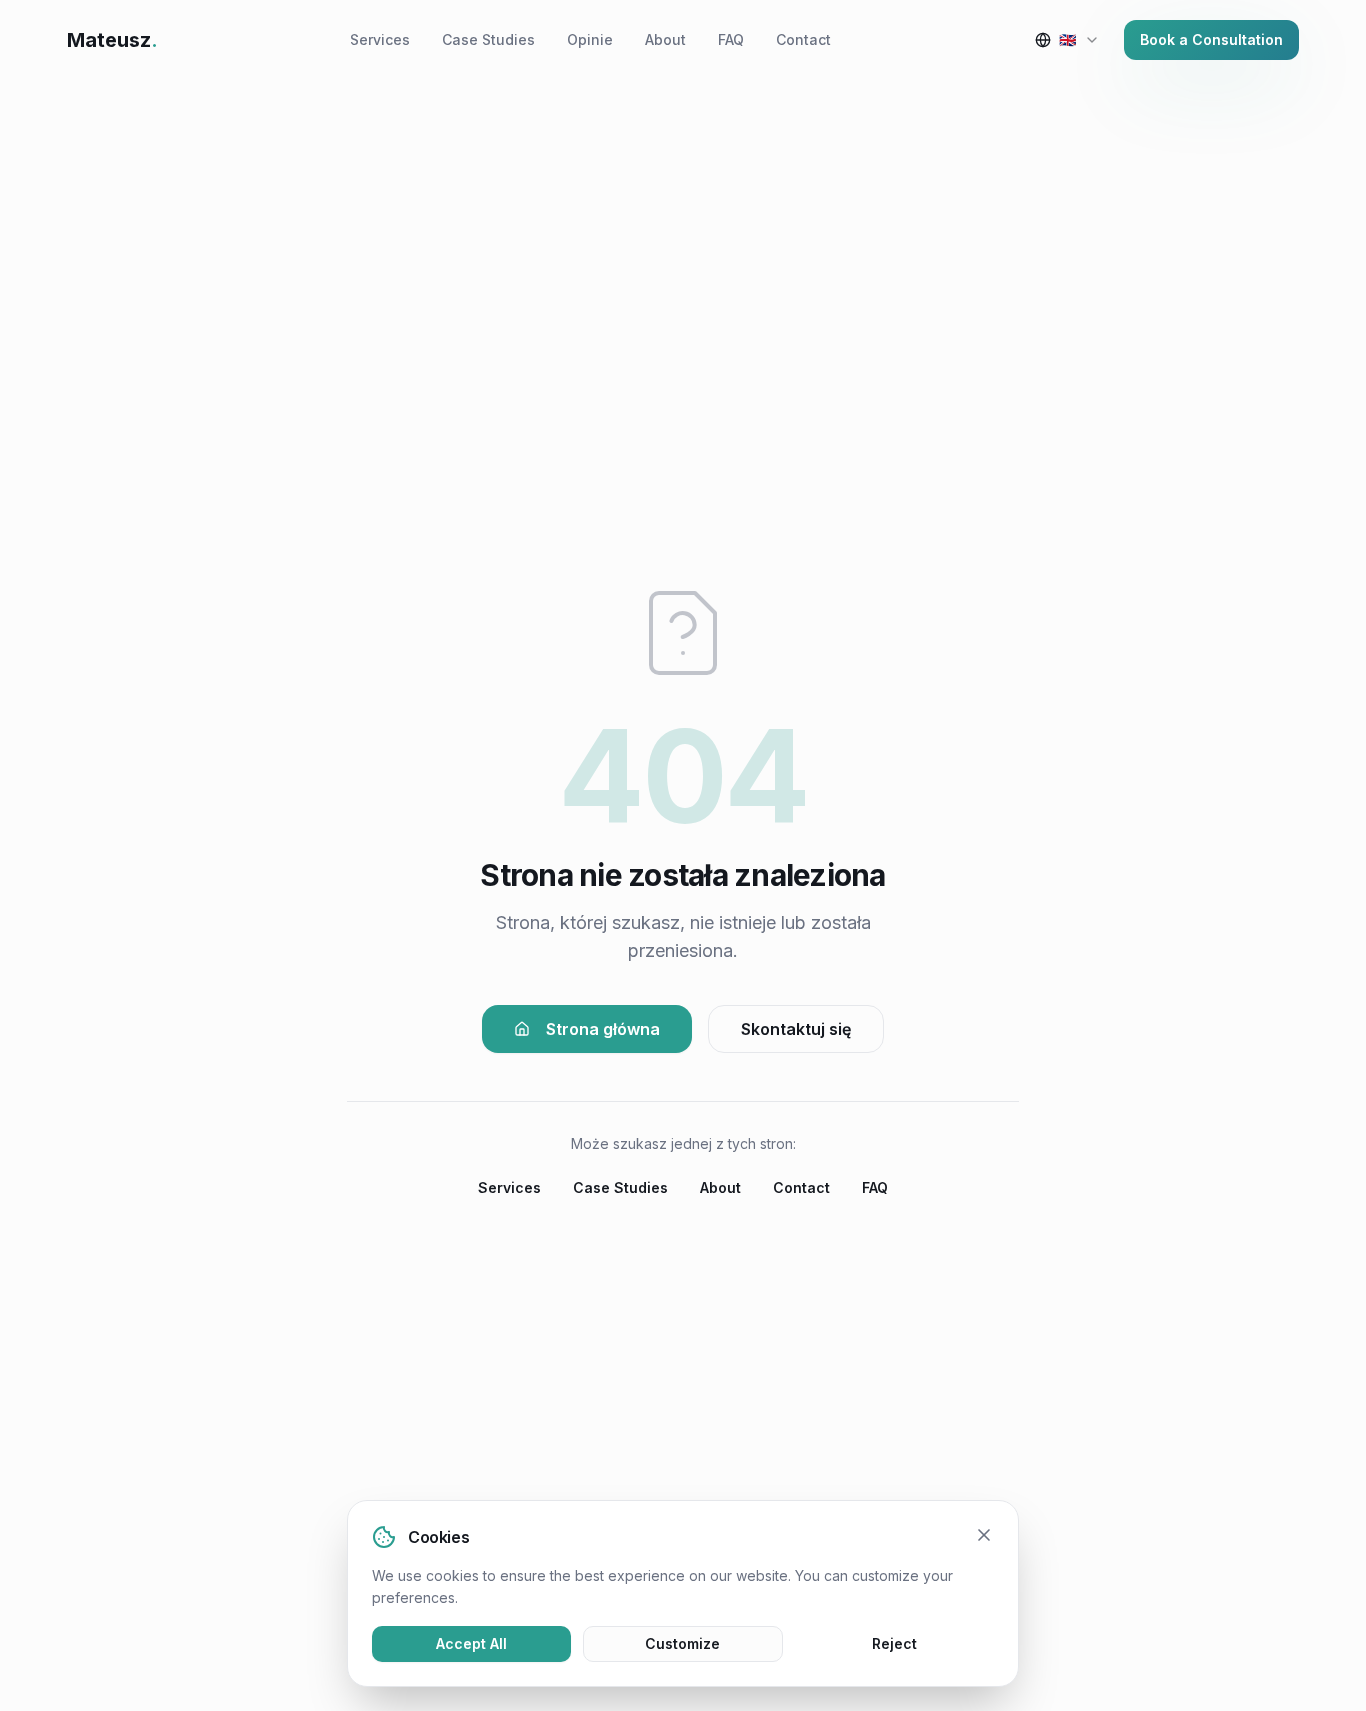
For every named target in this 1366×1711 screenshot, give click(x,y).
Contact (803, 39)
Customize (682, 1643)
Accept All (471, 1643)
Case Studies (488, 39)
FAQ (731, 39)
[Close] (984, 1535)
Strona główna (603, 1029)
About (665, 39)
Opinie (590, 39)
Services (380, 39)
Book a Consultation (1211, 39)
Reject (894, 1643)
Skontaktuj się (796, 1029)
